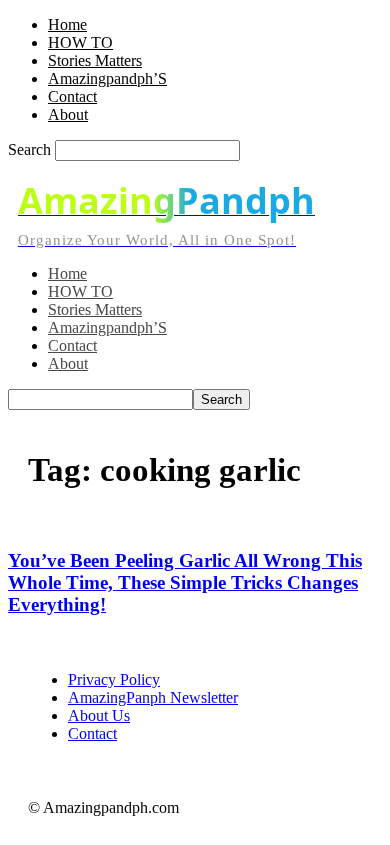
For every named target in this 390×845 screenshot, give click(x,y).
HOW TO (80, 42)
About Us (99, 715)
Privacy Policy (114, 679)
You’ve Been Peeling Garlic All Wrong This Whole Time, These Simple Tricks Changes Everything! (185, 582)
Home (67, 24)
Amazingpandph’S (107, 78)
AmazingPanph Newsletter (153, 697)
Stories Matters (95, 60)
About (68, 114)
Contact (72, 96)
